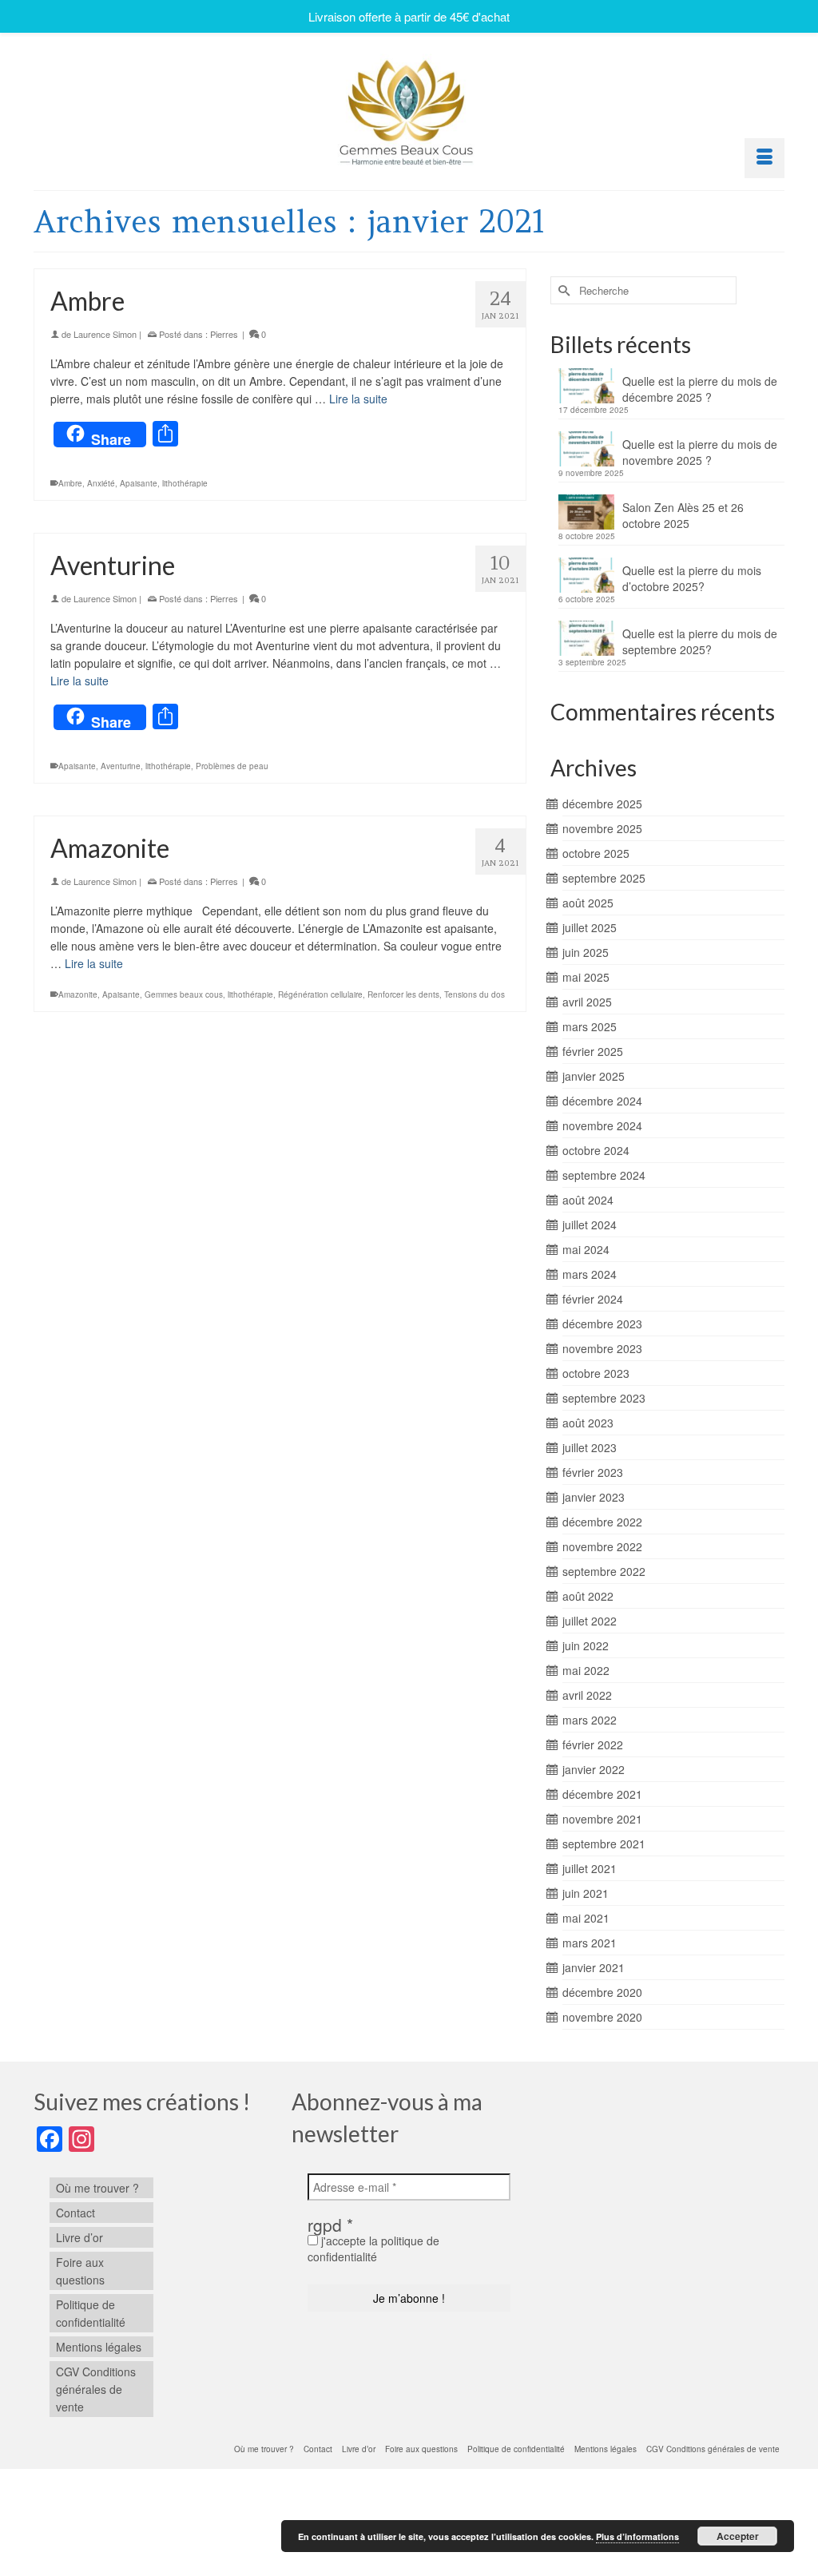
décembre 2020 (602, 1992)
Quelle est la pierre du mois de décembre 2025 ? (700, 389)
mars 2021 (590, 1943)
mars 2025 (590, 1026)
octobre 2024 (596, 1150)
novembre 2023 (602, 1348)
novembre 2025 (602, 828)
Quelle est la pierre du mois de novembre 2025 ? (700, 452)
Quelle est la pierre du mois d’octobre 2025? (692, 578)
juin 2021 (586, 1893)
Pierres (224, 334)
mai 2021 (586, 1918)
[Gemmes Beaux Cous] (409, 108)
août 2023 (588, 1423)
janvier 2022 (594, 1769)
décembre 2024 (602, 1101)
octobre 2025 (596, 853)
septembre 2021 (604, 1844)
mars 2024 (590, 1274)
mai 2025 (586, 977)
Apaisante (139, 483)
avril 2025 (587, 1002)
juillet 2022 (590, 1621)
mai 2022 (586, 1670)
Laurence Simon (105, 334)
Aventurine (121, 766)
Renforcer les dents (403, 994)
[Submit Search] (562, 290)
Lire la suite (358, 399)
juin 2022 (586, 1645)
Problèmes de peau (232, 766)
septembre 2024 (604, 1175)
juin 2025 (586, 952)
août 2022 (588, 1596)
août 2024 (588, 1200)
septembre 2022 (604, 1571)
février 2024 (593, 1299)
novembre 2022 (602, 1546)
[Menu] (764, 158)
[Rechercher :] (643, 290)
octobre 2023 (596, 1373)
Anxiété (101, 483)
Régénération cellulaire (320, 994)
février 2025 (593, 1051)
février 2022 (593, 1744)
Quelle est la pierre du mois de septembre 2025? (700, 641)
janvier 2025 (594, 1076)
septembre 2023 (604, 1398)
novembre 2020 (602, 2017)
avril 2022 (587, 1695)
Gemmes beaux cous (184, 994)
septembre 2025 (604, 878)
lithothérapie (185, 483)
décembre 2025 (602, 804)
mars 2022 (590, 1720)
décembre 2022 (602, 1522)
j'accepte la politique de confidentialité (373, 2249)
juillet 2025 (590, 927)
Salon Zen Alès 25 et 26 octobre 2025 (683, 515)
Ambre (70, 483)
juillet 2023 (590, 1447)
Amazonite (78, 994)
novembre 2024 (602, 1125)
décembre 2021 (602, 1794)
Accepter (738, 2536)
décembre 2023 (602, 1324)
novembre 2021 (602, 1819)
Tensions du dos (475, 994)
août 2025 (588, 903)
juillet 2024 (590, 1224)
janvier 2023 (594, 1497)
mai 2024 (586, 1249)
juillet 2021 (590, 1868)
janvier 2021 (594, 1967)
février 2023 (593, 1472)
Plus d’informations (637, 2536)
